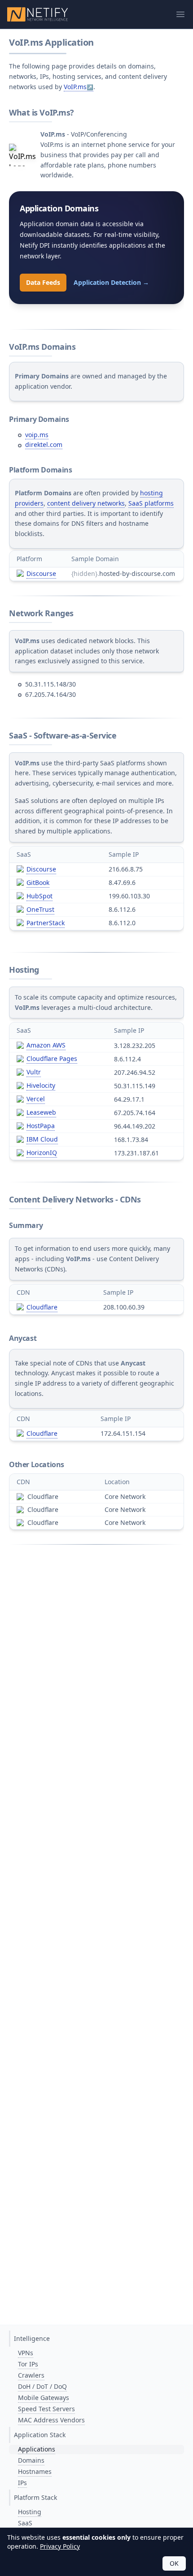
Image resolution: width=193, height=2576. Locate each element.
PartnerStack (46, 923)
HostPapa (41, 1126)
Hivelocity (41, 1085)
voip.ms (37, 435)
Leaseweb (41, 1112)
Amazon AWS (46, 1045)
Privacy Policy (60, 2546)
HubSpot (39, 896)
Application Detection (111, 282)
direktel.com (44, 444)
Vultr (34, 1072)
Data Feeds (43, 282)
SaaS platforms (151, 503)
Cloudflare (42, 1307)
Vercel (36, 1099)
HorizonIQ (42, 1153)
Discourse (41, 573)
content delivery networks (86, 503)
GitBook (38, 882)
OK (174, 2563)
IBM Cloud (42, 1139)
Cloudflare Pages (52, 1058)
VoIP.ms (75, 87)
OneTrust (40, 909)
